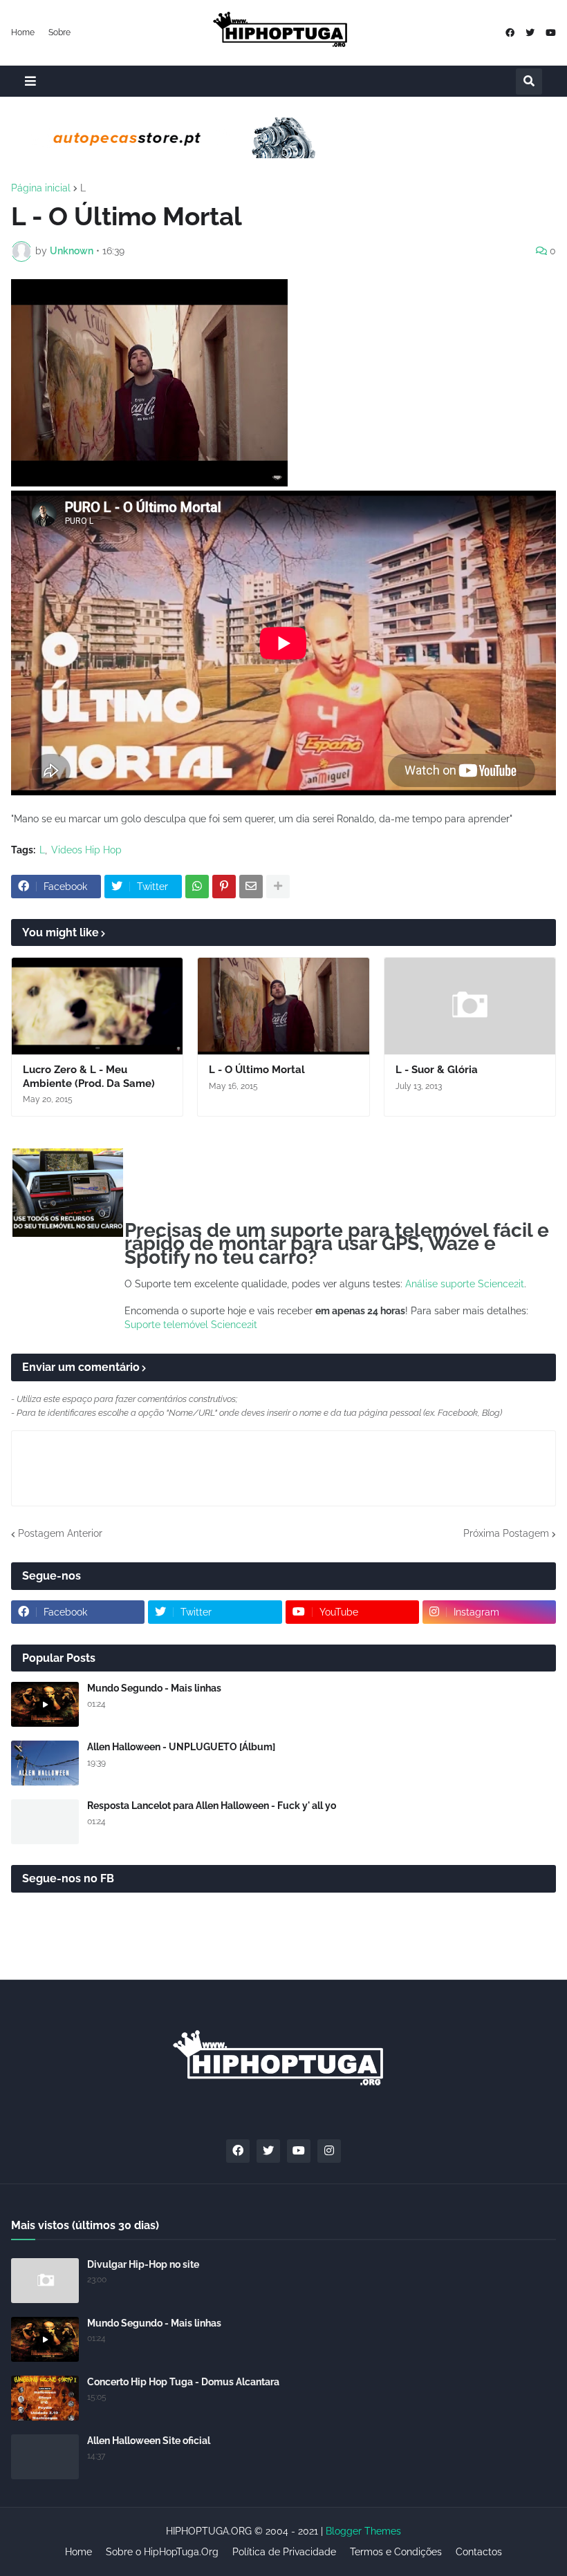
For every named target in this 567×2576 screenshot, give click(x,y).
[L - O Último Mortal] (283, 1006)
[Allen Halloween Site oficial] (45, 2457)
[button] (30, 81)
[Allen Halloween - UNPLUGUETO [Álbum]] (45, 1763)
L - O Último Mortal (257, 1070)
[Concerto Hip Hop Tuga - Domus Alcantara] (45, 2398)
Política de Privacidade (284, 2552)
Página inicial (41, 188)
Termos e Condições (396, 2552)
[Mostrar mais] (278, 887)
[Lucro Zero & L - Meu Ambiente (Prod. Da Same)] (97, 1006)
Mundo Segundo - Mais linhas (154, 1688)
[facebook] (510, 33)
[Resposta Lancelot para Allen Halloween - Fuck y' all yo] (45, 1822)
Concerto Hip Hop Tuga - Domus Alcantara (183, 2382)
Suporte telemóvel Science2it (191, 1325)
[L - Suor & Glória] (470, 1006)
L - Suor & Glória (437, 1070)
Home (23, 32)
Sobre (59, 32)
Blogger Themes (363, 2531)
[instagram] (329, 2151)
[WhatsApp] (197, 887)
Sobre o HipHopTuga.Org (162, 2552)
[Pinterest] (224, 887)
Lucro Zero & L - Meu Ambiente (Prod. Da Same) (89, 1077)
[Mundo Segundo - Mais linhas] (45, 1704)
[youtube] (551, 33)
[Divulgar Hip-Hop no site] (45, 2281)
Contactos (479, 2552)
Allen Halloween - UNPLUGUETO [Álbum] (181, 1747)
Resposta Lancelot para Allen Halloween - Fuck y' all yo (212, 1806)
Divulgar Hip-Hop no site (143, 2264)
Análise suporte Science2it (465, 1284)
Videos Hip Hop (86, 850)
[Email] (251, 887)
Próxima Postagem (506, 1533)
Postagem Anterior (60, 1533)
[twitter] (530, 33)
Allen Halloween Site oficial (149, 2441)
